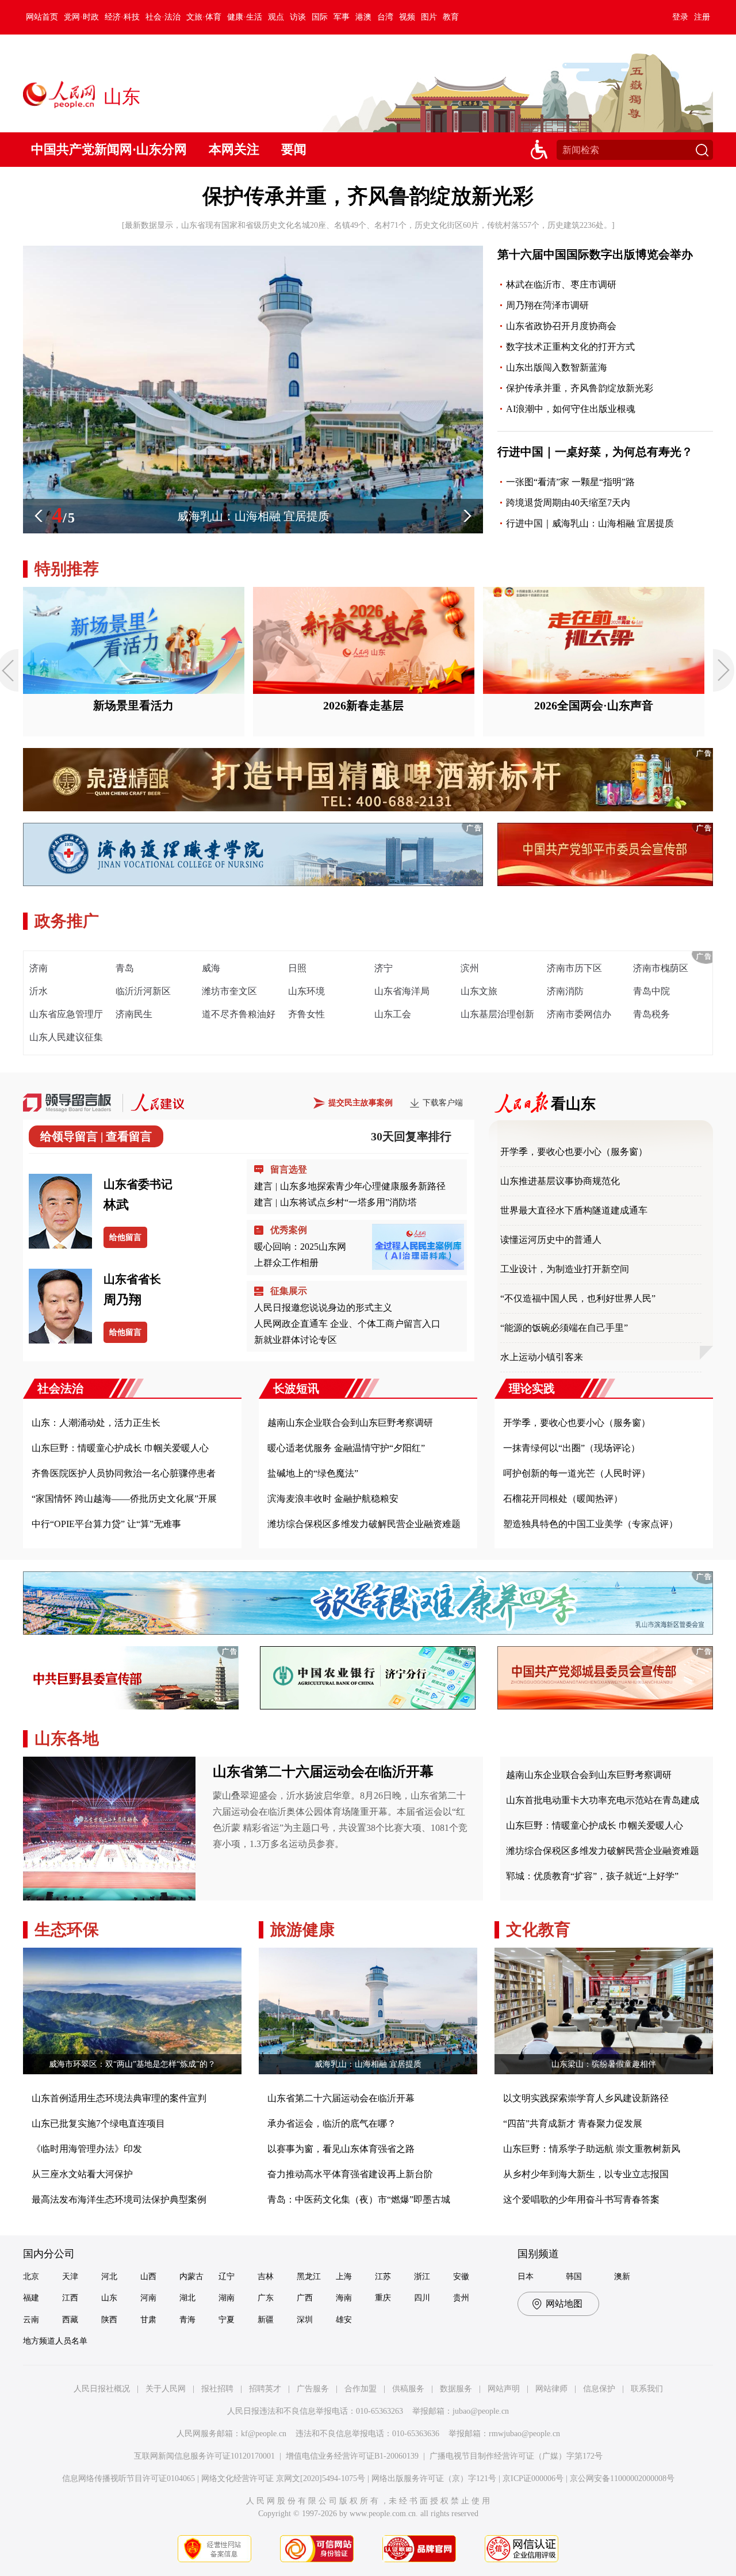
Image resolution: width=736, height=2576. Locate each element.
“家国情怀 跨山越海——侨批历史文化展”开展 (124, 1499)
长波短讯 (296, 1388)
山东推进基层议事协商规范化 (560, 1181)
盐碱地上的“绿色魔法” (313, 1473)
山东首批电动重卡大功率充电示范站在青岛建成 (603, 1800)
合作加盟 (361, 2389)
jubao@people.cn (481, 2411)
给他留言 (125, 1237)
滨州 (470, 968)
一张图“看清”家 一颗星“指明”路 (570, 482)
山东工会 (393, 1014)
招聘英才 (265, 2389)
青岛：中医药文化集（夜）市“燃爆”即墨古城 (359, 2199)
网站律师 (551, 2389)
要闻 (294, 149)
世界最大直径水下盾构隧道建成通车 (574, 1210)
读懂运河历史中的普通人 (551, 1240)
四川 (422, 2298)
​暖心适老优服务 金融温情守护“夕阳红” (346, 1448)
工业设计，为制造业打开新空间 (565, 1269)
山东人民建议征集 (66, 1037)
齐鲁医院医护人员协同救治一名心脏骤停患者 (124, 1473)
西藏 (70, 2320)
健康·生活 (245, 17)
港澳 (363, 17)
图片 (429, 17)
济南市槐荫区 (661, 968)
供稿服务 (408, 2389)
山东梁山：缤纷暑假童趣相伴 (604, 2064)
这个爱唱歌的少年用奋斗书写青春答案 (581, 2199)
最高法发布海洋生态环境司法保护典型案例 (119, 2199)
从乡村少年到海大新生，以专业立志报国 (586, 2174)
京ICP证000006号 (533, 2478)
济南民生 (134, 1014)
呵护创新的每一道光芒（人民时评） (577, 1473)
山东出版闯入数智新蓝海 (557, 367)
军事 (342, 17)
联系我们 (647, 2389)
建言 (263, 1186)
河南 (148, 2298)
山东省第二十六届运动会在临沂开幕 (323, 1772)
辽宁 (227, 2277)
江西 (70, 2298)
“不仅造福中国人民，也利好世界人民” (578, 1298)
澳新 (622, 2277)
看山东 (573, 1104)
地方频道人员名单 (55, 2341)
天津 (70, 2277)
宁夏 (227, 2320)
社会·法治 (163, 17)
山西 (148, 2277)
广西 (305, 2298)
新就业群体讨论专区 (296, 1340)
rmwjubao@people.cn (524, 2434)
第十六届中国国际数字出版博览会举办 (595, 254)
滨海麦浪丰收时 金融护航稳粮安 (333, 1499)
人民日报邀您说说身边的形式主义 (323, 1308)
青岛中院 (651, 991)
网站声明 (504, 2389)
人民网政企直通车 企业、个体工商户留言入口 (347, 1324)
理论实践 (532, 1388)
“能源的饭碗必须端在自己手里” (564, 1328)
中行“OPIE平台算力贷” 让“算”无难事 (106, 1524)
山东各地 (67, 1739)
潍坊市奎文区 (229, 991)
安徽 (461, 2277)
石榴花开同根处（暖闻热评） (563, 1499)
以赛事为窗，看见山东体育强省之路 (341, 2149)
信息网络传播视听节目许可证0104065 (129, 2478)
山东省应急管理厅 (66, 1014)
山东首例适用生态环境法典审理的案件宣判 (119, 2098)
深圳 (305, 2320)
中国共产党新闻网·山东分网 (109, 149)
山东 (109, 2298)
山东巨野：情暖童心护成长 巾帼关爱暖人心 (120, 1448)
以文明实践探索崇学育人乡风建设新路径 (586, 2098)
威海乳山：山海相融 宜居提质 (368, 2064)
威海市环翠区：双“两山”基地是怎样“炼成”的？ (132, 2064)
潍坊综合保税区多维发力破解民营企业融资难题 (364, 1524)
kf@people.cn (264, 2434)
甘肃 (148, 2320)
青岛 (125, 968)
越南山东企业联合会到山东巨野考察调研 (350, 1423)
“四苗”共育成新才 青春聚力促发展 (573, 2123)
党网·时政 (81, 17)
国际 (320, 17)
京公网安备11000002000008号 (622, 2478)
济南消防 (565, 991)
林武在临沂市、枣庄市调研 (561, 285)
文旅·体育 (204, 17)
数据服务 (456, 2389)
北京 (31, 2277)
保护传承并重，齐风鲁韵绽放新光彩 (368, 196)
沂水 (39, 991)
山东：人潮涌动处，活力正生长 (96, 1423)
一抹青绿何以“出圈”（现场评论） (572, 1448)
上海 (344, 2277)
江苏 (383, 2277)
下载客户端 (443, 1103)
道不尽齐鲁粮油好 (239, 1014)
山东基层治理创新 (497, 1014)
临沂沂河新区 (143, 991)
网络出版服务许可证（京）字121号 (434, 2478)
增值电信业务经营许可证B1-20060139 (352, 2456)
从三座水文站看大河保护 (82, 2174)
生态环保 (67, 1930)
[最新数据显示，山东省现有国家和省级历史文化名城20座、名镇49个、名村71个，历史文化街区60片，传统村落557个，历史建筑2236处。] (368, 225)
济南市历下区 (574, 968)
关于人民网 (166, 2389)
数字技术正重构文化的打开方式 (570, 347)
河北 (109, 2277)
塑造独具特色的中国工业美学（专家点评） (591, 1524)
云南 (31, 2320)
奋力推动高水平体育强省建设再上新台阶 (350, 2174)
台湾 (385, 17)
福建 (31, 2298)
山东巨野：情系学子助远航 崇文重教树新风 (592, 2149)
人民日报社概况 (102, 2389)
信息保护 (599, 2389)
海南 (344, 2298)
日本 (526, 2277)
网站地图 (564, 2304)
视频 (407, 17)
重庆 (383, 2298)
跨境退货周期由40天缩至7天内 (568, 503)
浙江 (422, 2277)
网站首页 (42, 17)
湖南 (227, 2298)
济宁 (384, 968)
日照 (297, 968)
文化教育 (538, 1930)
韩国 (574, 2277)
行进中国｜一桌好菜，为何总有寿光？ (595, 452)
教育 (451, 17)
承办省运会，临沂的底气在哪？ (332, 2123)
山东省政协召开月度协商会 (561, 326)
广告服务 (313, 2389)
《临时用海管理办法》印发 (87, 2149)
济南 (39, 968)
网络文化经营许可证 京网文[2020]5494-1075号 (283, 2478)
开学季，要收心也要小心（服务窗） (574, 1152)
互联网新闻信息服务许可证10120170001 (204, 2456)
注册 (702, 17)
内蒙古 (191, 2277)
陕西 (109, 2320)
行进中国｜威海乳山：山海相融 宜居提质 (590, 523)
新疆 (266, 2320)
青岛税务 (651, 1014)
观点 (276, 17)
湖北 (187, 2298)
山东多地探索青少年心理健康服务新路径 (363, 1186)
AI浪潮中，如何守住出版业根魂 (571, 409)
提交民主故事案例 (361, 1103)
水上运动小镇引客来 (542, 1357)
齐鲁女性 (306, 1014)
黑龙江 (309, 2277)
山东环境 (306, 991)
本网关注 (234, 149)
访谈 (298, 17)
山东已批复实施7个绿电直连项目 (98, 2123)
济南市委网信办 (579, 1014)
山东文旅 (479, 991)
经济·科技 (122, 17)
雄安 (344, 2320)
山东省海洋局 (402, 991)
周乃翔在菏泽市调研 (547, 305)
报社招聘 (217, 2389)
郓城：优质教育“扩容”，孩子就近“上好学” (592, 1876)
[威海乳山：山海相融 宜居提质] (253, 531)
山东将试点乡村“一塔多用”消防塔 (348, 1202)
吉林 (266, 2277)
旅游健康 (302, 1930)
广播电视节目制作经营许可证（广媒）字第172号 (516, 2456)
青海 (187, 2320)
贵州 (461, 2298)
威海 (211, 968)
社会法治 (60, 1388)
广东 (266, 2298)
